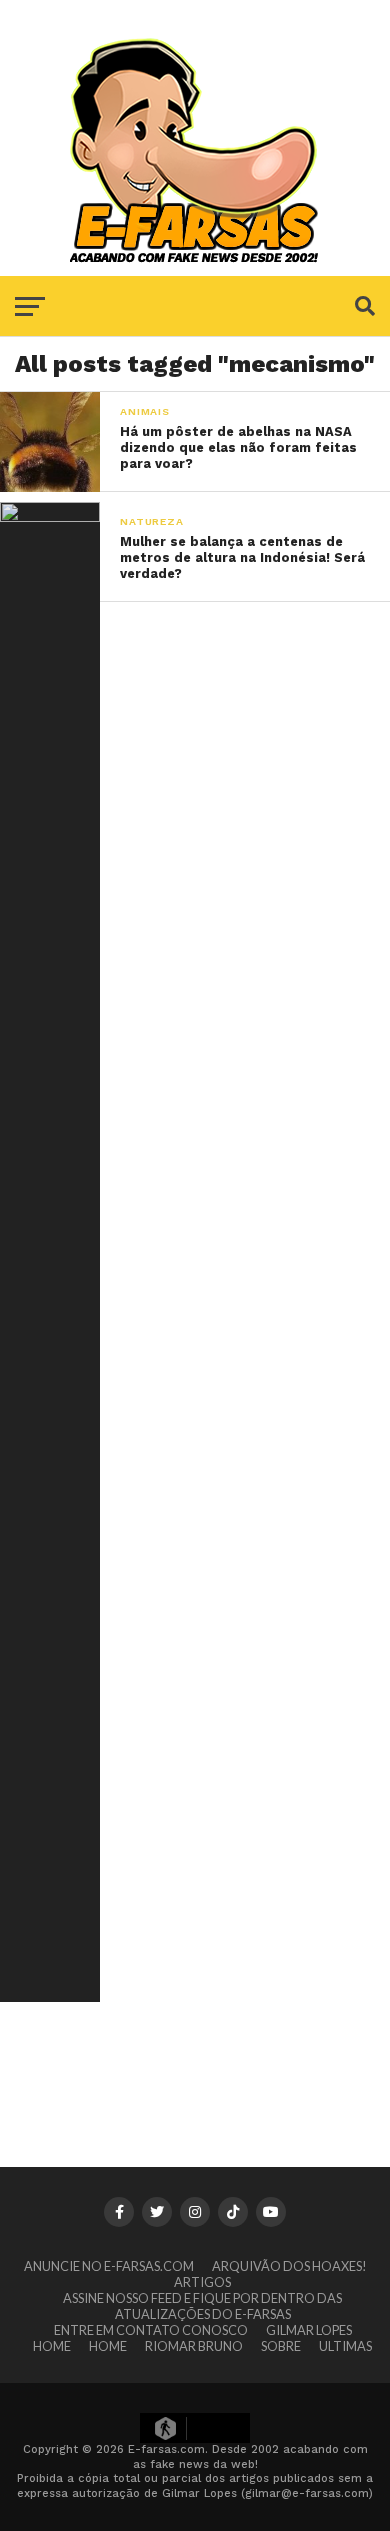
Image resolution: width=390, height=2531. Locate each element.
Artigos (202, 2282)
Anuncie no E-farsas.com (109, 2266)
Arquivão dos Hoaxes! (289, 2266)
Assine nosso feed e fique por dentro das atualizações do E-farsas (202, 2306)
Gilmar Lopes (309, 2330)
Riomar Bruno (194, 2346)
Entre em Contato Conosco (151, 2330)
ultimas (345, 2346)
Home (52, 2346)
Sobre (281, 2346)
